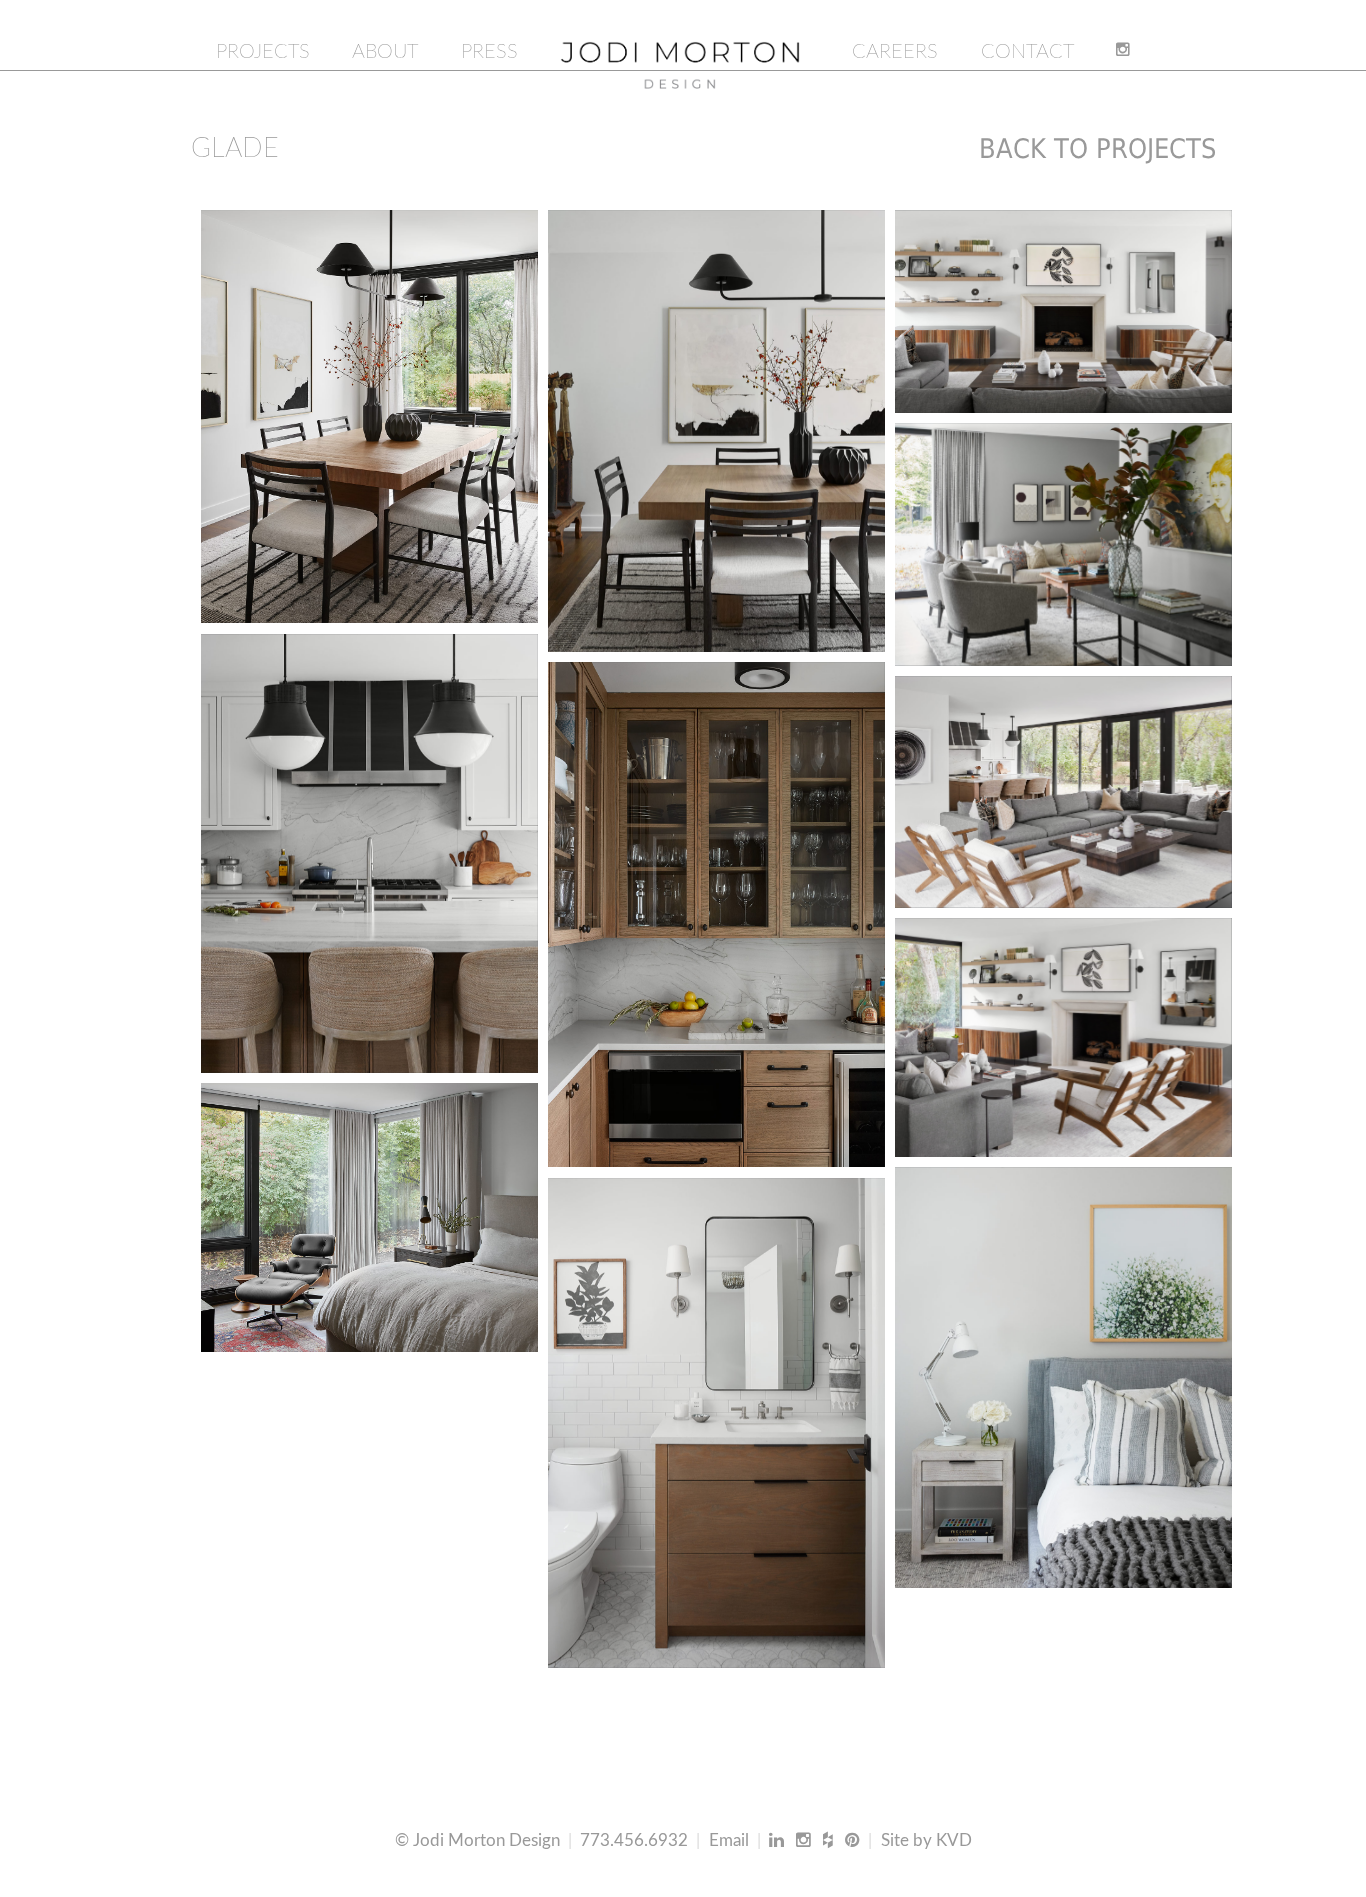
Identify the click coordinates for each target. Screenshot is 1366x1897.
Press (489, 52)
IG (1126, 52)
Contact (1027, 52)
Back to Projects (1097, 148)
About (385, 52)
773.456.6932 (634, 1840)
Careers (895, 52)
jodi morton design (680, 51)
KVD (954, 1840)
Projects (263, 52)
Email (729, 1840)
